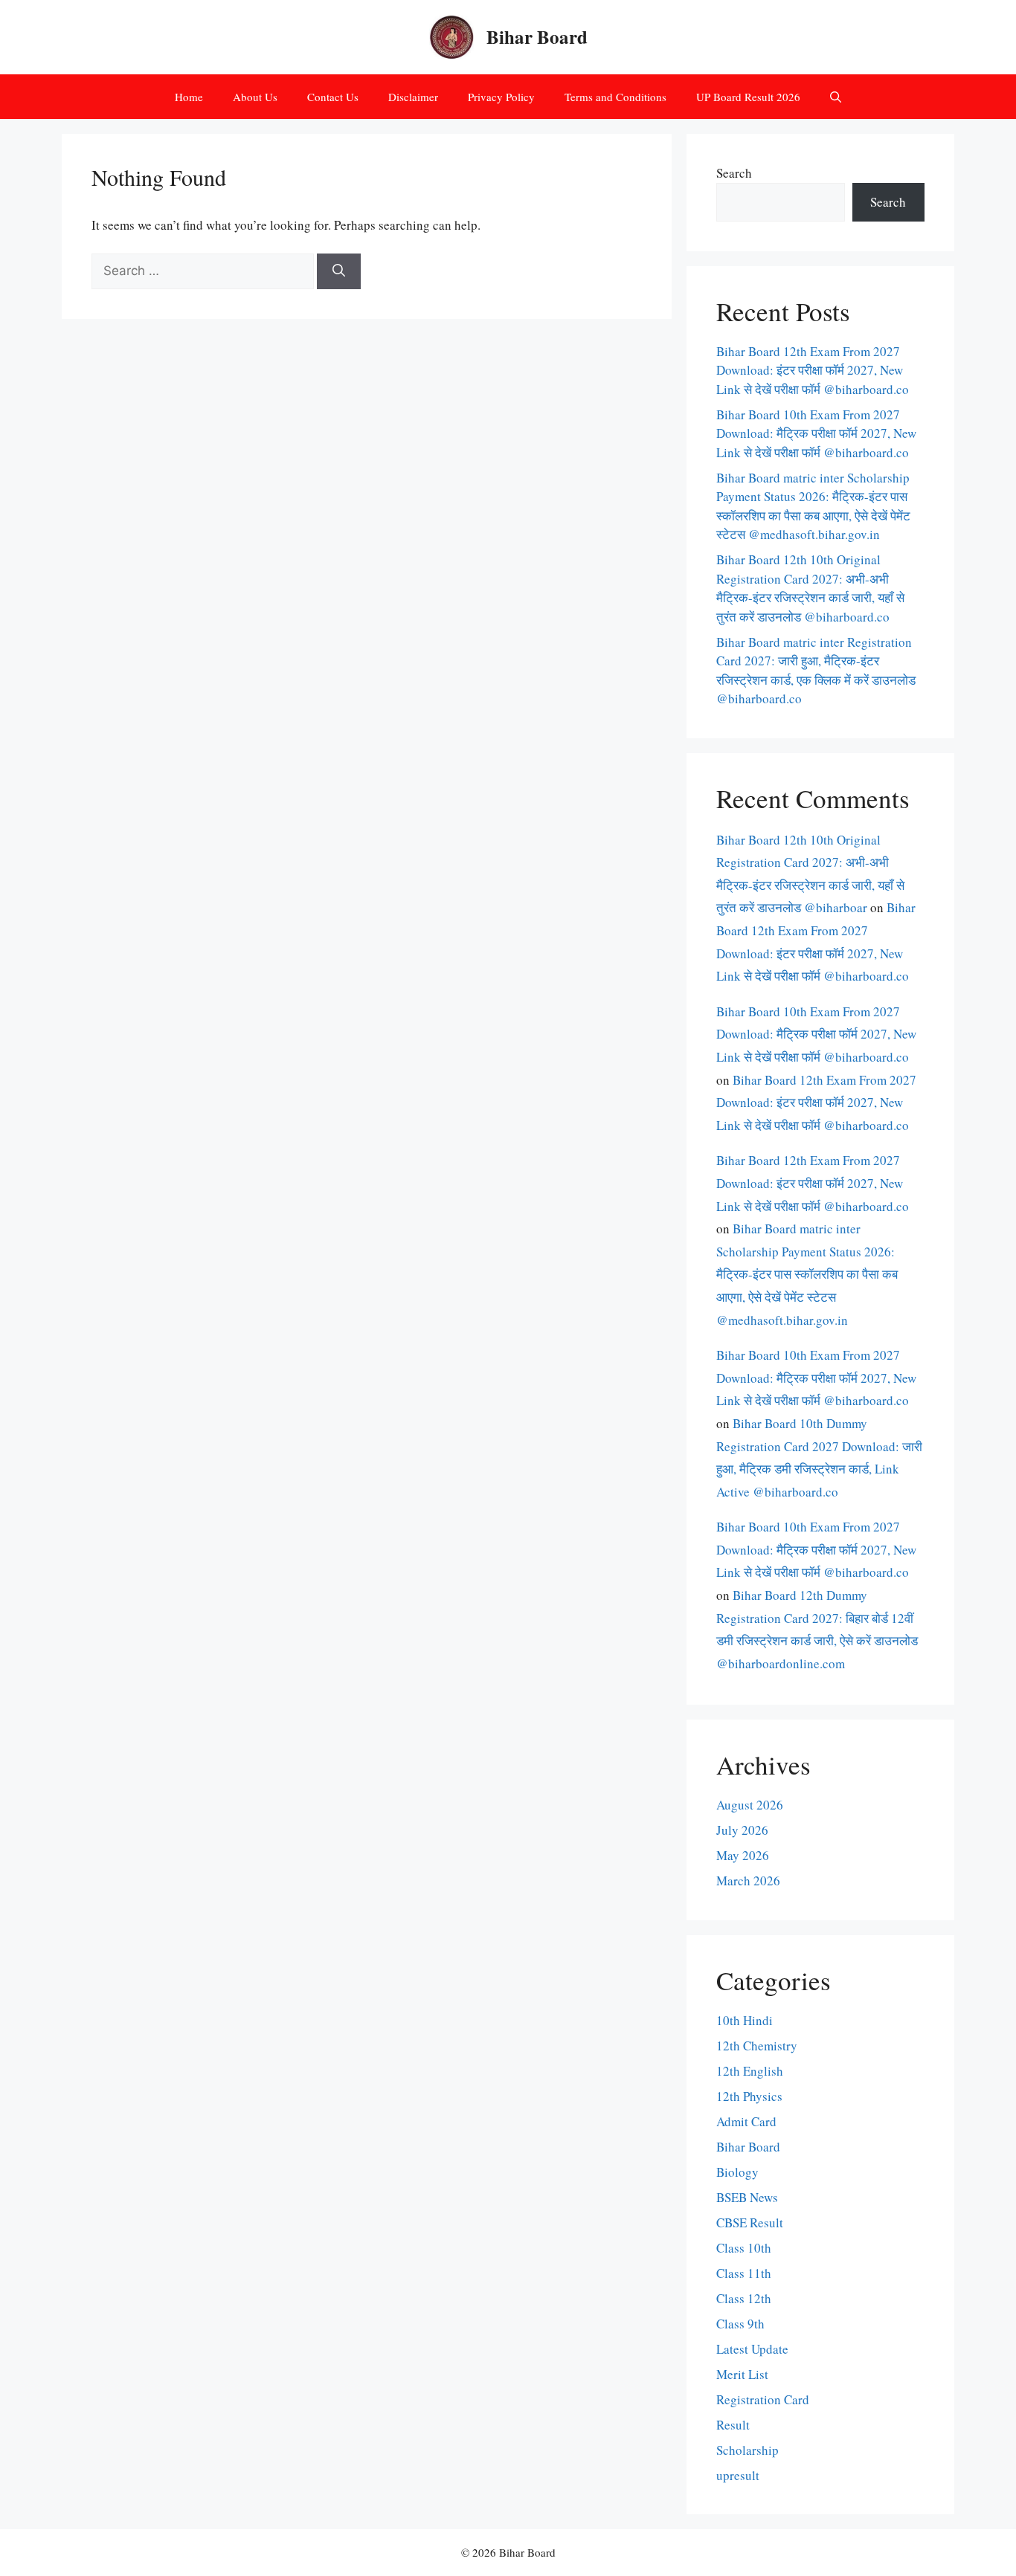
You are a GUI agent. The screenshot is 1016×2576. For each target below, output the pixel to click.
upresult (738, 2475)
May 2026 (743, 1855)
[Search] (339, 271)
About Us (255, 97)
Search (734, 173)
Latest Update (752, 2349)
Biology (737, 2172)
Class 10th (744, 2248)
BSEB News (747, 2197)
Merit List (742, 2374)
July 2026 (742, 1830)
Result (733, 2425)
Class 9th (740, 2324)
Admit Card (746, 2121)
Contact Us (333, 97)
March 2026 (748, 1881)
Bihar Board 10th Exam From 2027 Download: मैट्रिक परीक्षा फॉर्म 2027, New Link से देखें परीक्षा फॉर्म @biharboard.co (816, 433)
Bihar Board (537, 37)
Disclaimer (413, 97)
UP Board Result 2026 (748, 97)
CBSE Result (750, 2222)
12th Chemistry (757, 2046)
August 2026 (750, 1805)
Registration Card (763, 2399)
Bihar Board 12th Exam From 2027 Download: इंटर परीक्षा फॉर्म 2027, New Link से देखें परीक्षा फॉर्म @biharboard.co (813, 370)
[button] (836, 97)
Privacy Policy (501, 97)
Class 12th (744, 2298)
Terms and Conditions (615, 97)
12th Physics (749, 2096)
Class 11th (744, 2273)
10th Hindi (745, 2020)
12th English (750, 2071)
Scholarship (747, 2450)
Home (189, 97)
